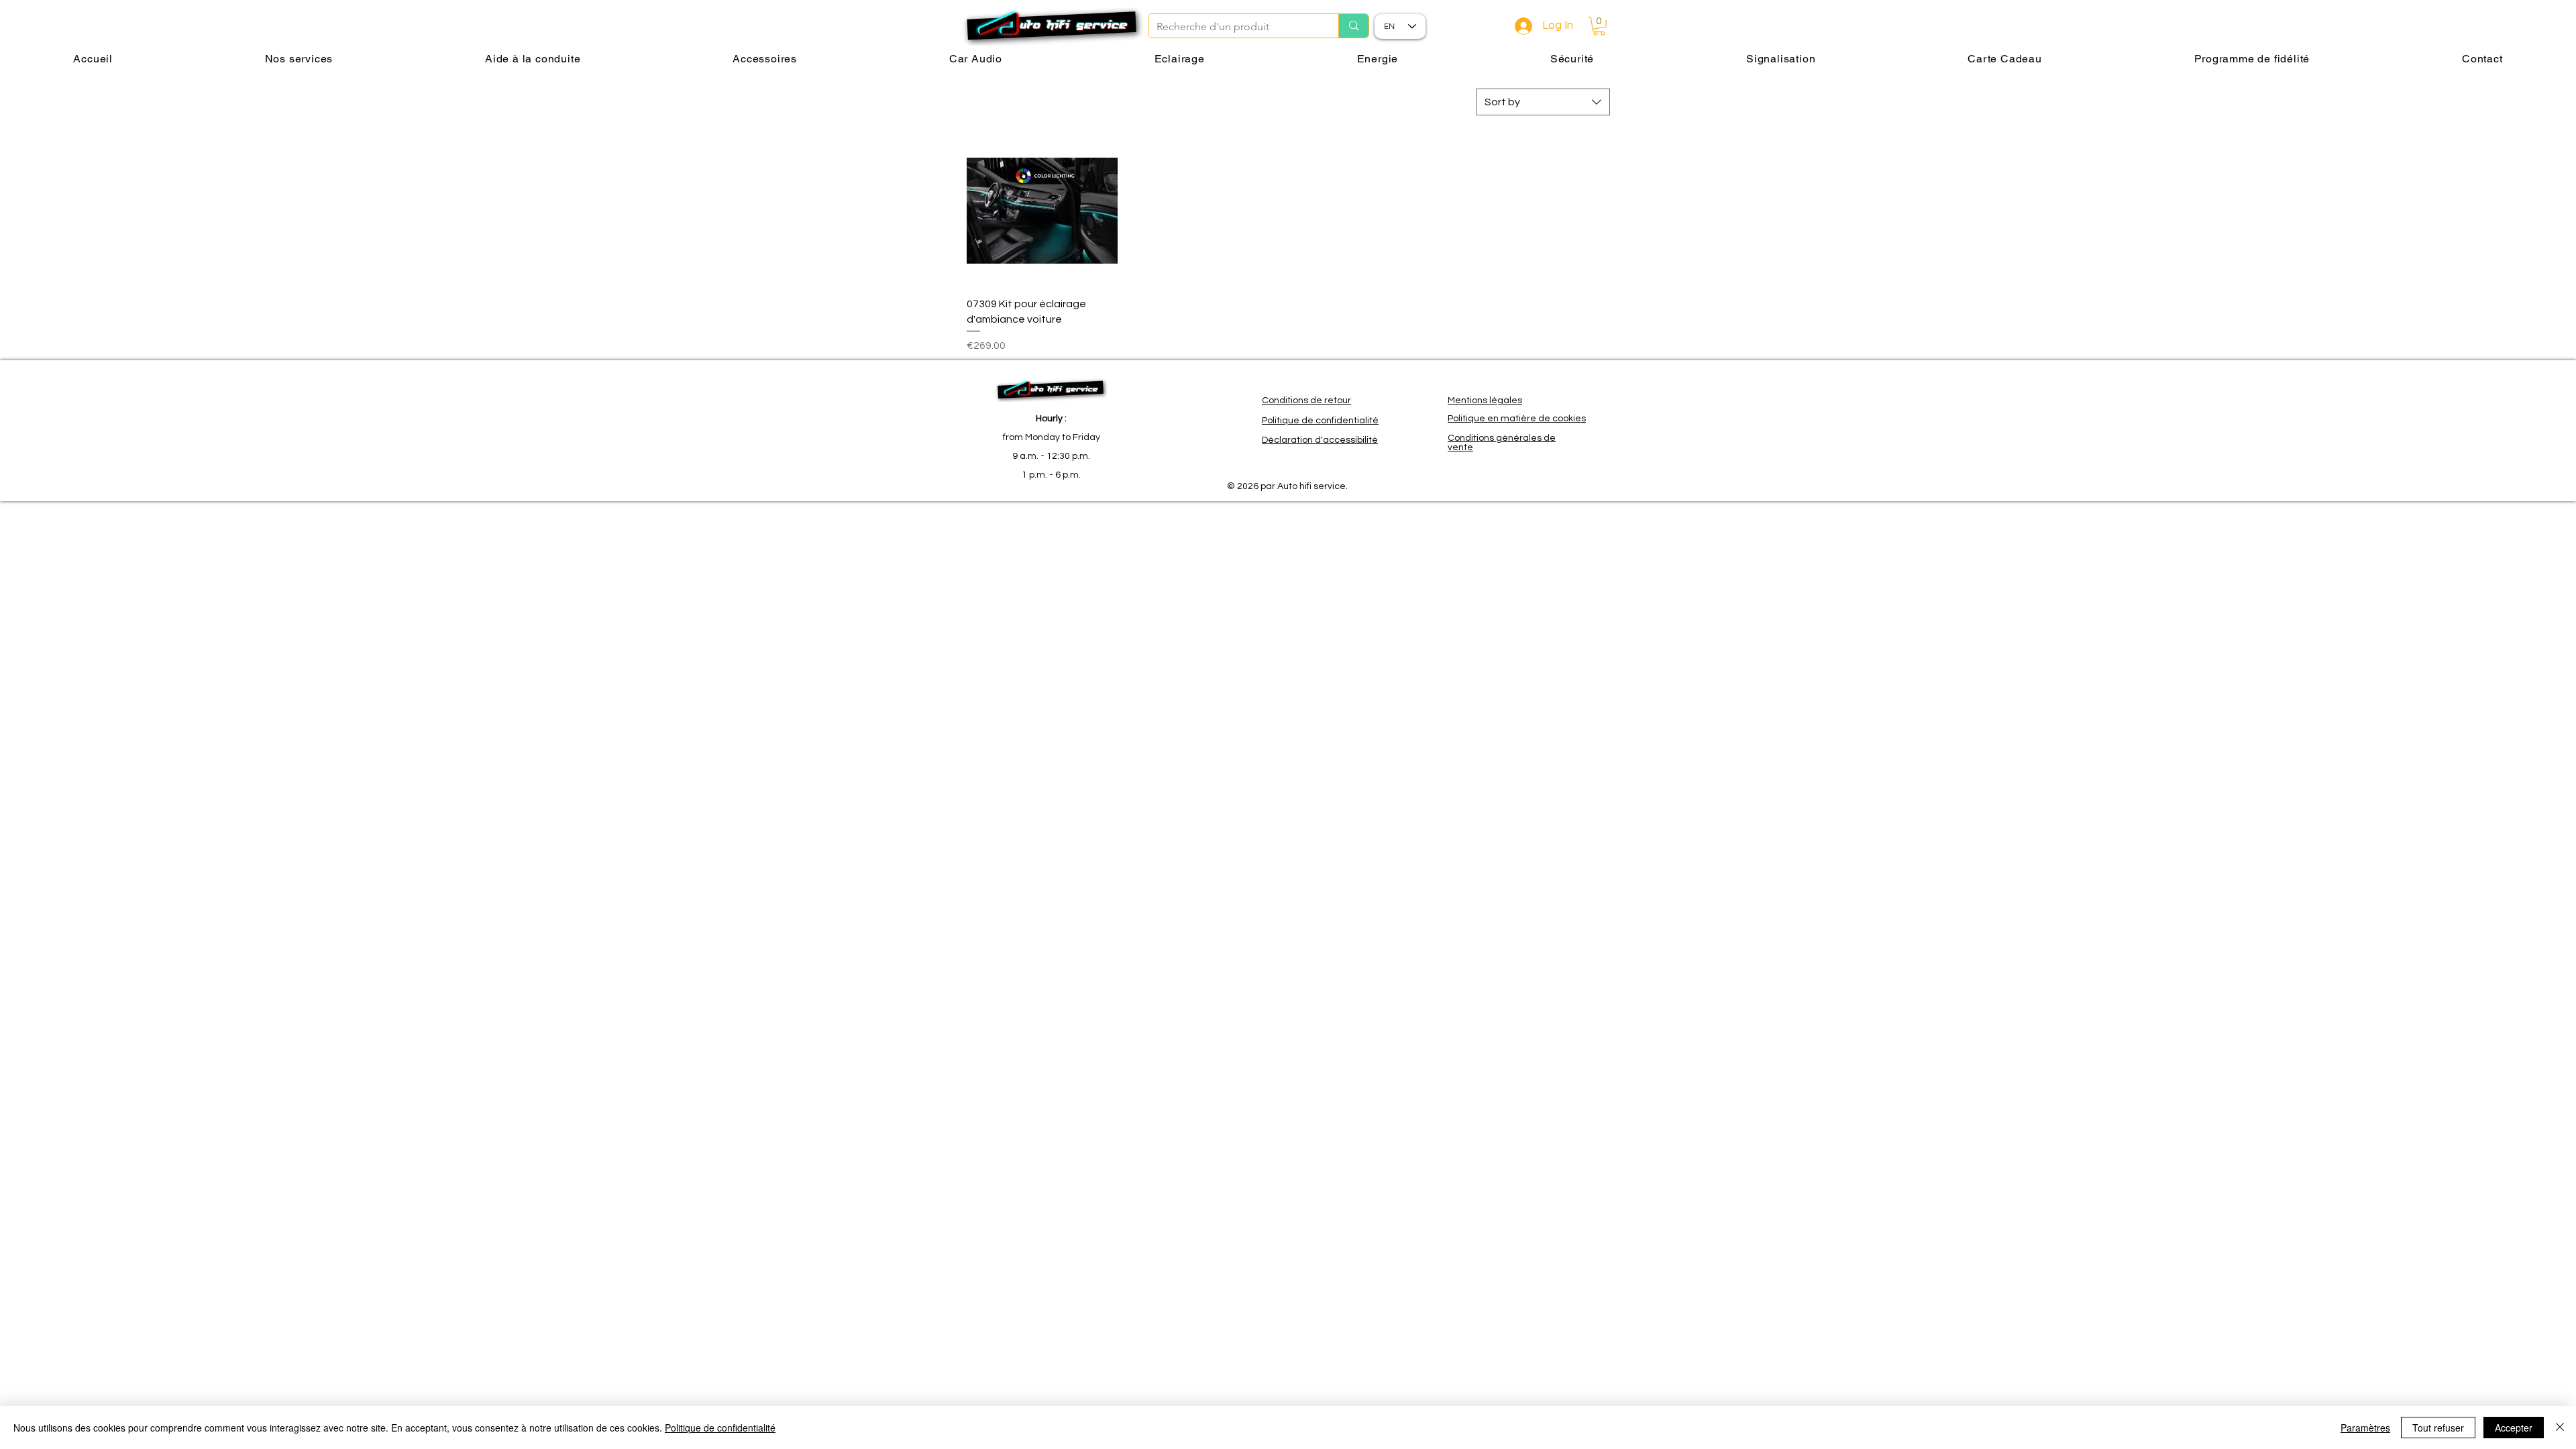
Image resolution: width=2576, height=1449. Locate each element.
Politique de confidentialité (720, 1428)
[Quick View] (1042, 211)
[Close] (2560, 1428)
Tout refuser (2438, 1428)
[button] (1599, 26)
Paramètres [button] (2365, 1428)
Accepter (2514, 1428)
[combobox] (1543, 102)
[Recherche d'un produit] (1353, 26)
